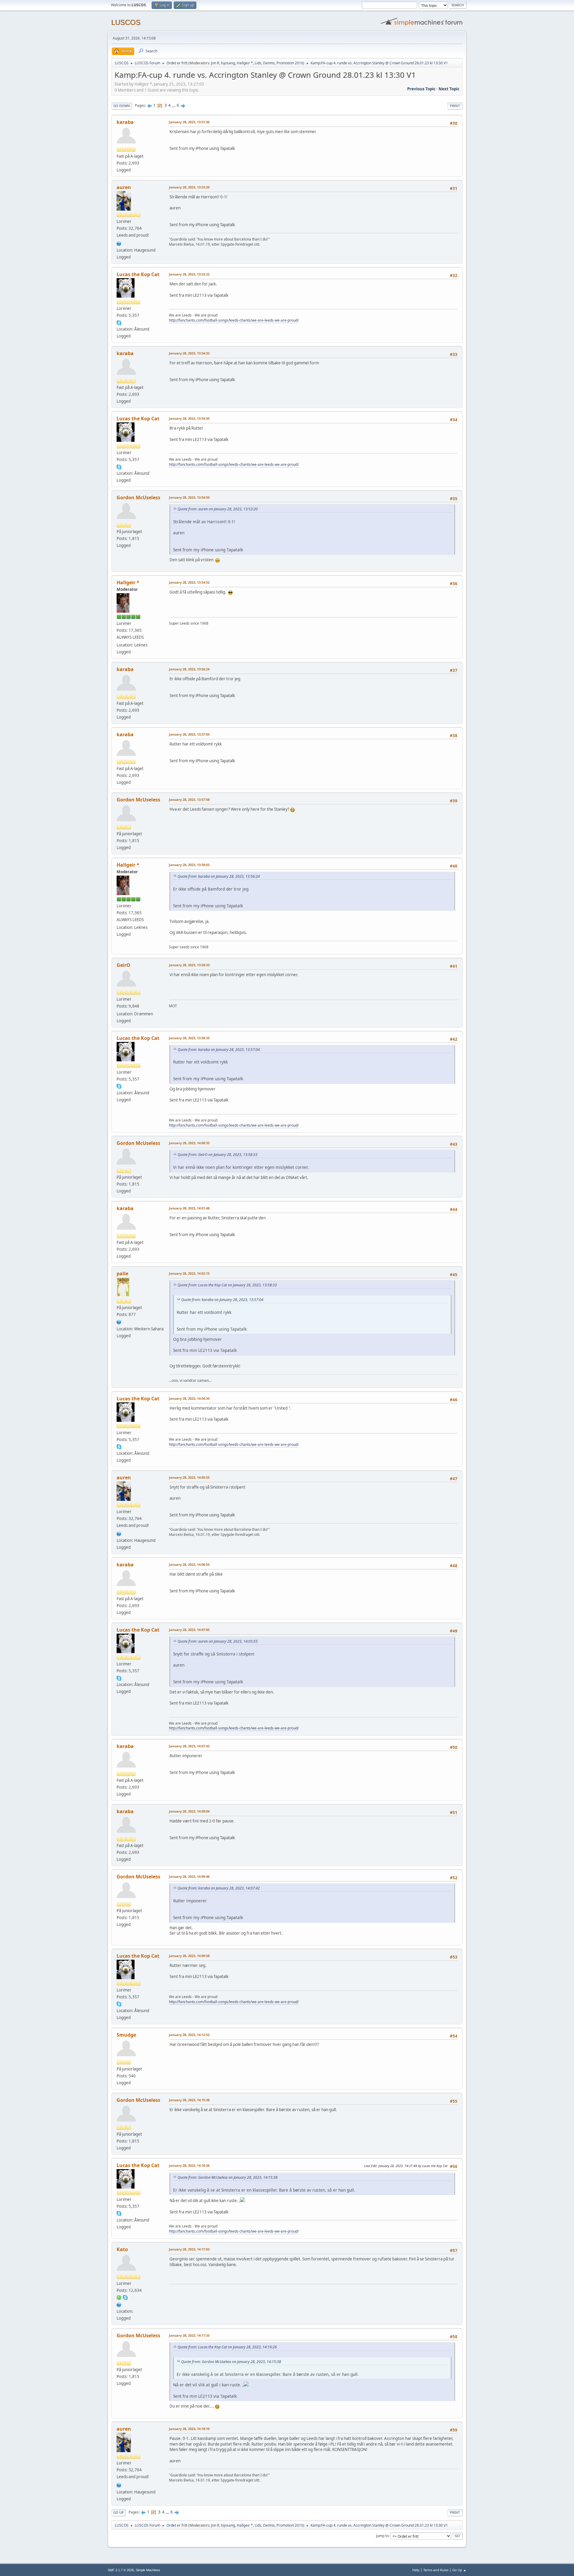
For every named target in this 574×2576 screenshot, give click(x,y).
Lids (258, 63)
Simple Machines (148, 2570)
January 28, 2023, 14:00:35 (189, 1143)
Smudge (126, 2035)
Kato (122, 2249)
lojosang (228, 63)
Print (455, 106)
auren (124, 187)
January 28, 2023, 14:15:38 (189, 2100)
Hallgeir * (245, 63)
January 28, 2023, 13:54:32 (189, 353)
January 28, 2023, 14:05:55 (189, 1477)
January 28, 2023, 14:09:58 (189, 1956)
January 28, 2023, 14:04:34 (189, 1398)
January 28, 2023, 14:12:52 (189, 2035)
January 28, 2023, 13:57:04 (189, 734)
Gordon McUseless (138, 497)
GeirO (123, 965)
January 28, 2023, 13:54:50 (189, 497)
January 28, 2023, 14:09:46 (189, 1876)
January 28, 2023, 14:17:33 (189, 2335)
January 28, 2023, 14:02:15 (189, 1273)
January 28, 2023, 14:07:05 (189, 1630)
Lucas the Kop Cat (138, 274)
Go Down (122, 106)
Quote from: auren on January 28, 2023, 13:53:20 (218, 509)
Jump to (382, 2536)
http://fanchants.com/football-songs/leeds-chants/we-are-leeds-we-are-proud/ (234, 320)
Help (416, 2570)
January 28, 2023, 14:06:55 (189, 1564)
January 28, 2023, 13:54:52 (189, 582)
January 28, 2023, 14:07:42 (189, 1746)
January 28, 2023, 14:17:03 (189, 2249)
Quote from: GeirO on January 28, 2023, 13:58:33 (217, 1155)
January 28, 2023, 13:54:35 (189, 418)
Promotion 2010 (290, 63)
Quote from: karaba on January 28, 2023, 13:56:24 (219, 876)
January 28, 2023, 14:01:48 (189, 1208)
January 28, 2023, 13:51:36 (189, 122)
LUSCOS (126, 22)
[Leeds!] (119, 1321)
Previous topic (421, 89)
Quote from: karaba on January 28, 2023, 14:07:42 (219, 1888)
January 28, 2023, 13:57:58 (189, 799)
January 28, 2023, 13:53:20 (189, 187)
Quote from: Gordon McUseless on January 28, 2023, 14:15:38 (228, 2177)
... (174, 105)
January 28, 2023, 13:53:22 (189, 274)
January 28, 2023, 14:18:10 (189, 2429)
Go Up (119, 2512)
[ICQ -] (119, 2297)
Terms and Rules (436, 2570)
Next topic (449, 89)
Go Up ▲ (459, 2570)
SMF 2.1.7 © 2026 (121, 2570)
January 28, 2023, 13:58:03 (189, 865)
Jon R (215, 63)
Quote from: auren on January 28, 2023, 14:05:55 (218, 1641)
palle (122, 1273)
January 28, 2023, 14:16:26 (189, 2165)
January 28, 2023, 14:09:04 (189, 1811)
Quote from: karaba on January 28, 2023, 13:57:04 (219, 1050)
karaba (125, 122)
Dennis (269, 63)
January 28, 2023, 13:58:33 (189, 965)
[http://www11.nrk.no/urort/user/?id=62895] (119, 243)
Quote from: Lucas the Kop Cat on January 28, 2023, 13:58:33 (227, 1285)
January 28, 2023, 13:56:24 (189, 669)
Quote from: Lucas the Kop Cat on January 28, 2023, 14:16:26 (227, 2347)
